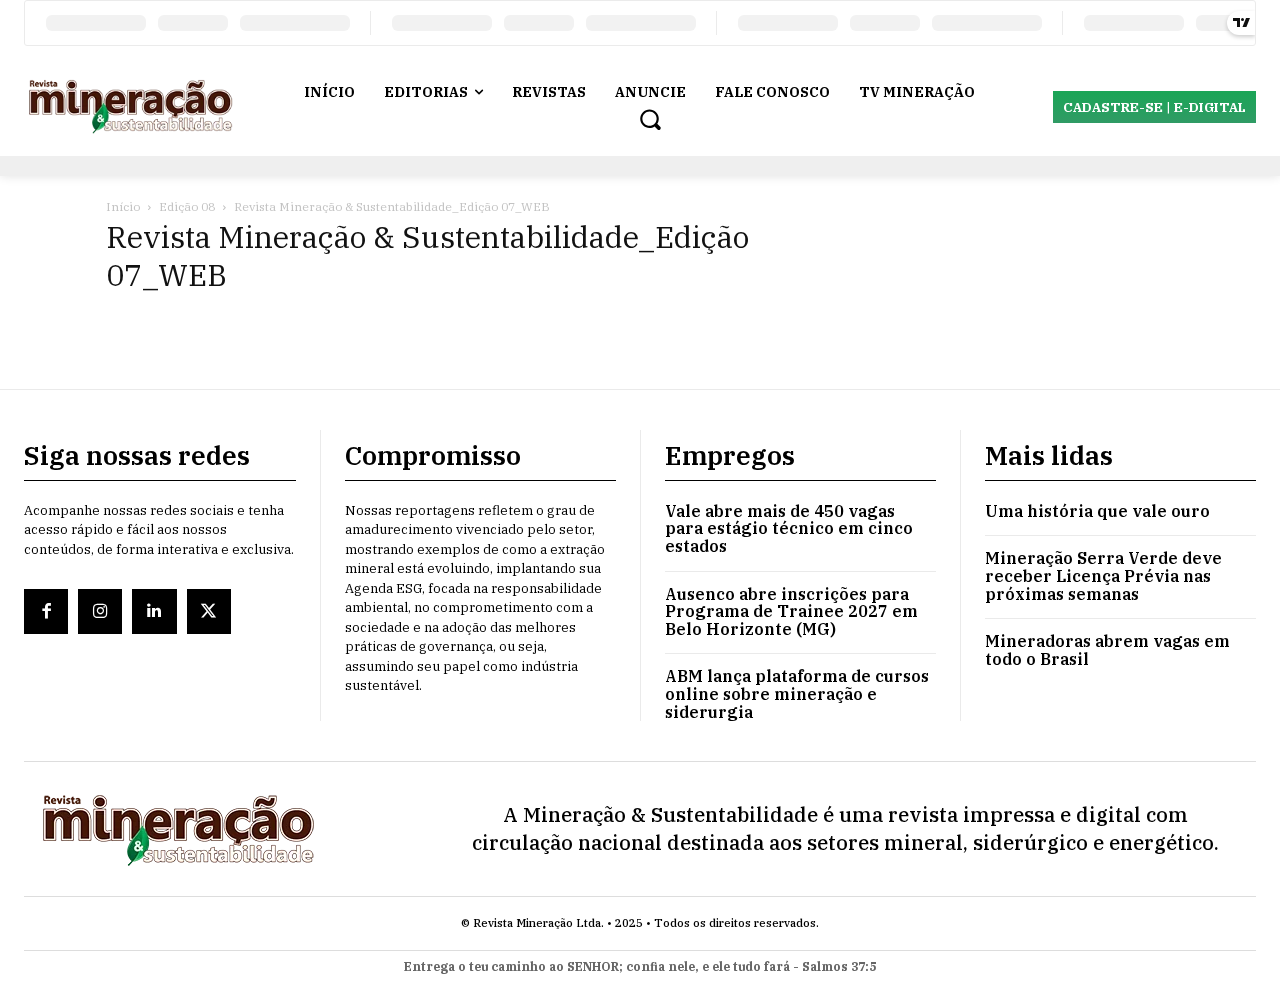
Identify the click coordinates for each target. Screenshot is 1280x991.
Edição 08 (187, 206)
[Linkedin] (154, 611)
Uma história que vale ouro (1097, 511)
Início (123, 206)
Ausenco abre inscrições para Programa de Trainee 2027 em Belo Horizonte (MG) (791, 611)
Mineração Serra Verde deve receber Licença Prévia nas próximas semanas (1103, 575)
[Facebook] (46, 611)
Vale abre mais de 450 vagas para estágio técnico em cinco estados (789, 528)
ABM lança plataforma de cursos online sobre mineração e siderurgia (797, 693)
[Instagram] (100, 611)
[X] (209, 611)
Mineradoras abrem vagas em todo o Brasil (1107, 650)
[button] (650, 119)
